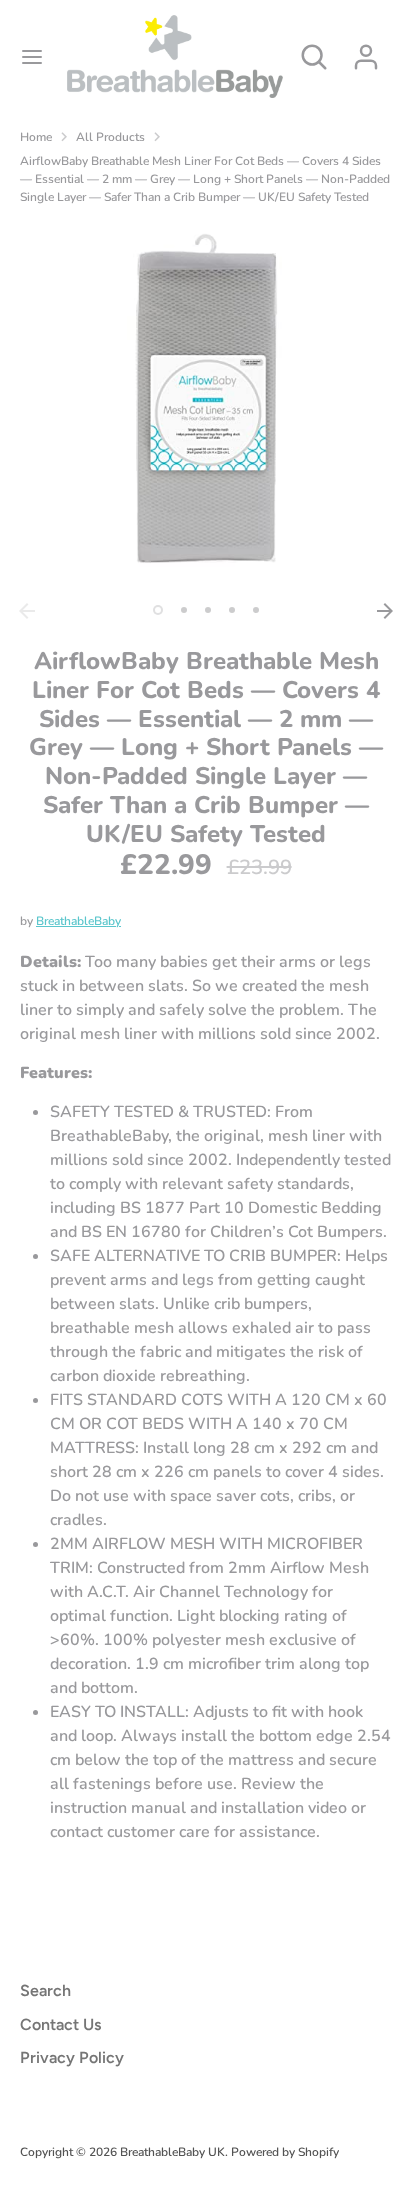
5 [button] (256, 610)
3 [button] (208, 610)
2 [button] (184, 610)
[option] (206, 407)
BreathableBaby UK (172, 2152)
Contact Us (60, 2024)
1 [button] (158, 610)
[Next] (385, 611)
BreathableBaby (78, 921)
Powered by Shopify (285, 2152)
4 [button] (232, 610)
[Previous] (27, 611)
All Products (110, 137)
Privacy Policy (72, 2057)
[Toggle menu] (32, 57)
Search (45, 1990)
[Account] (366, 49)
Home (36, 137)
